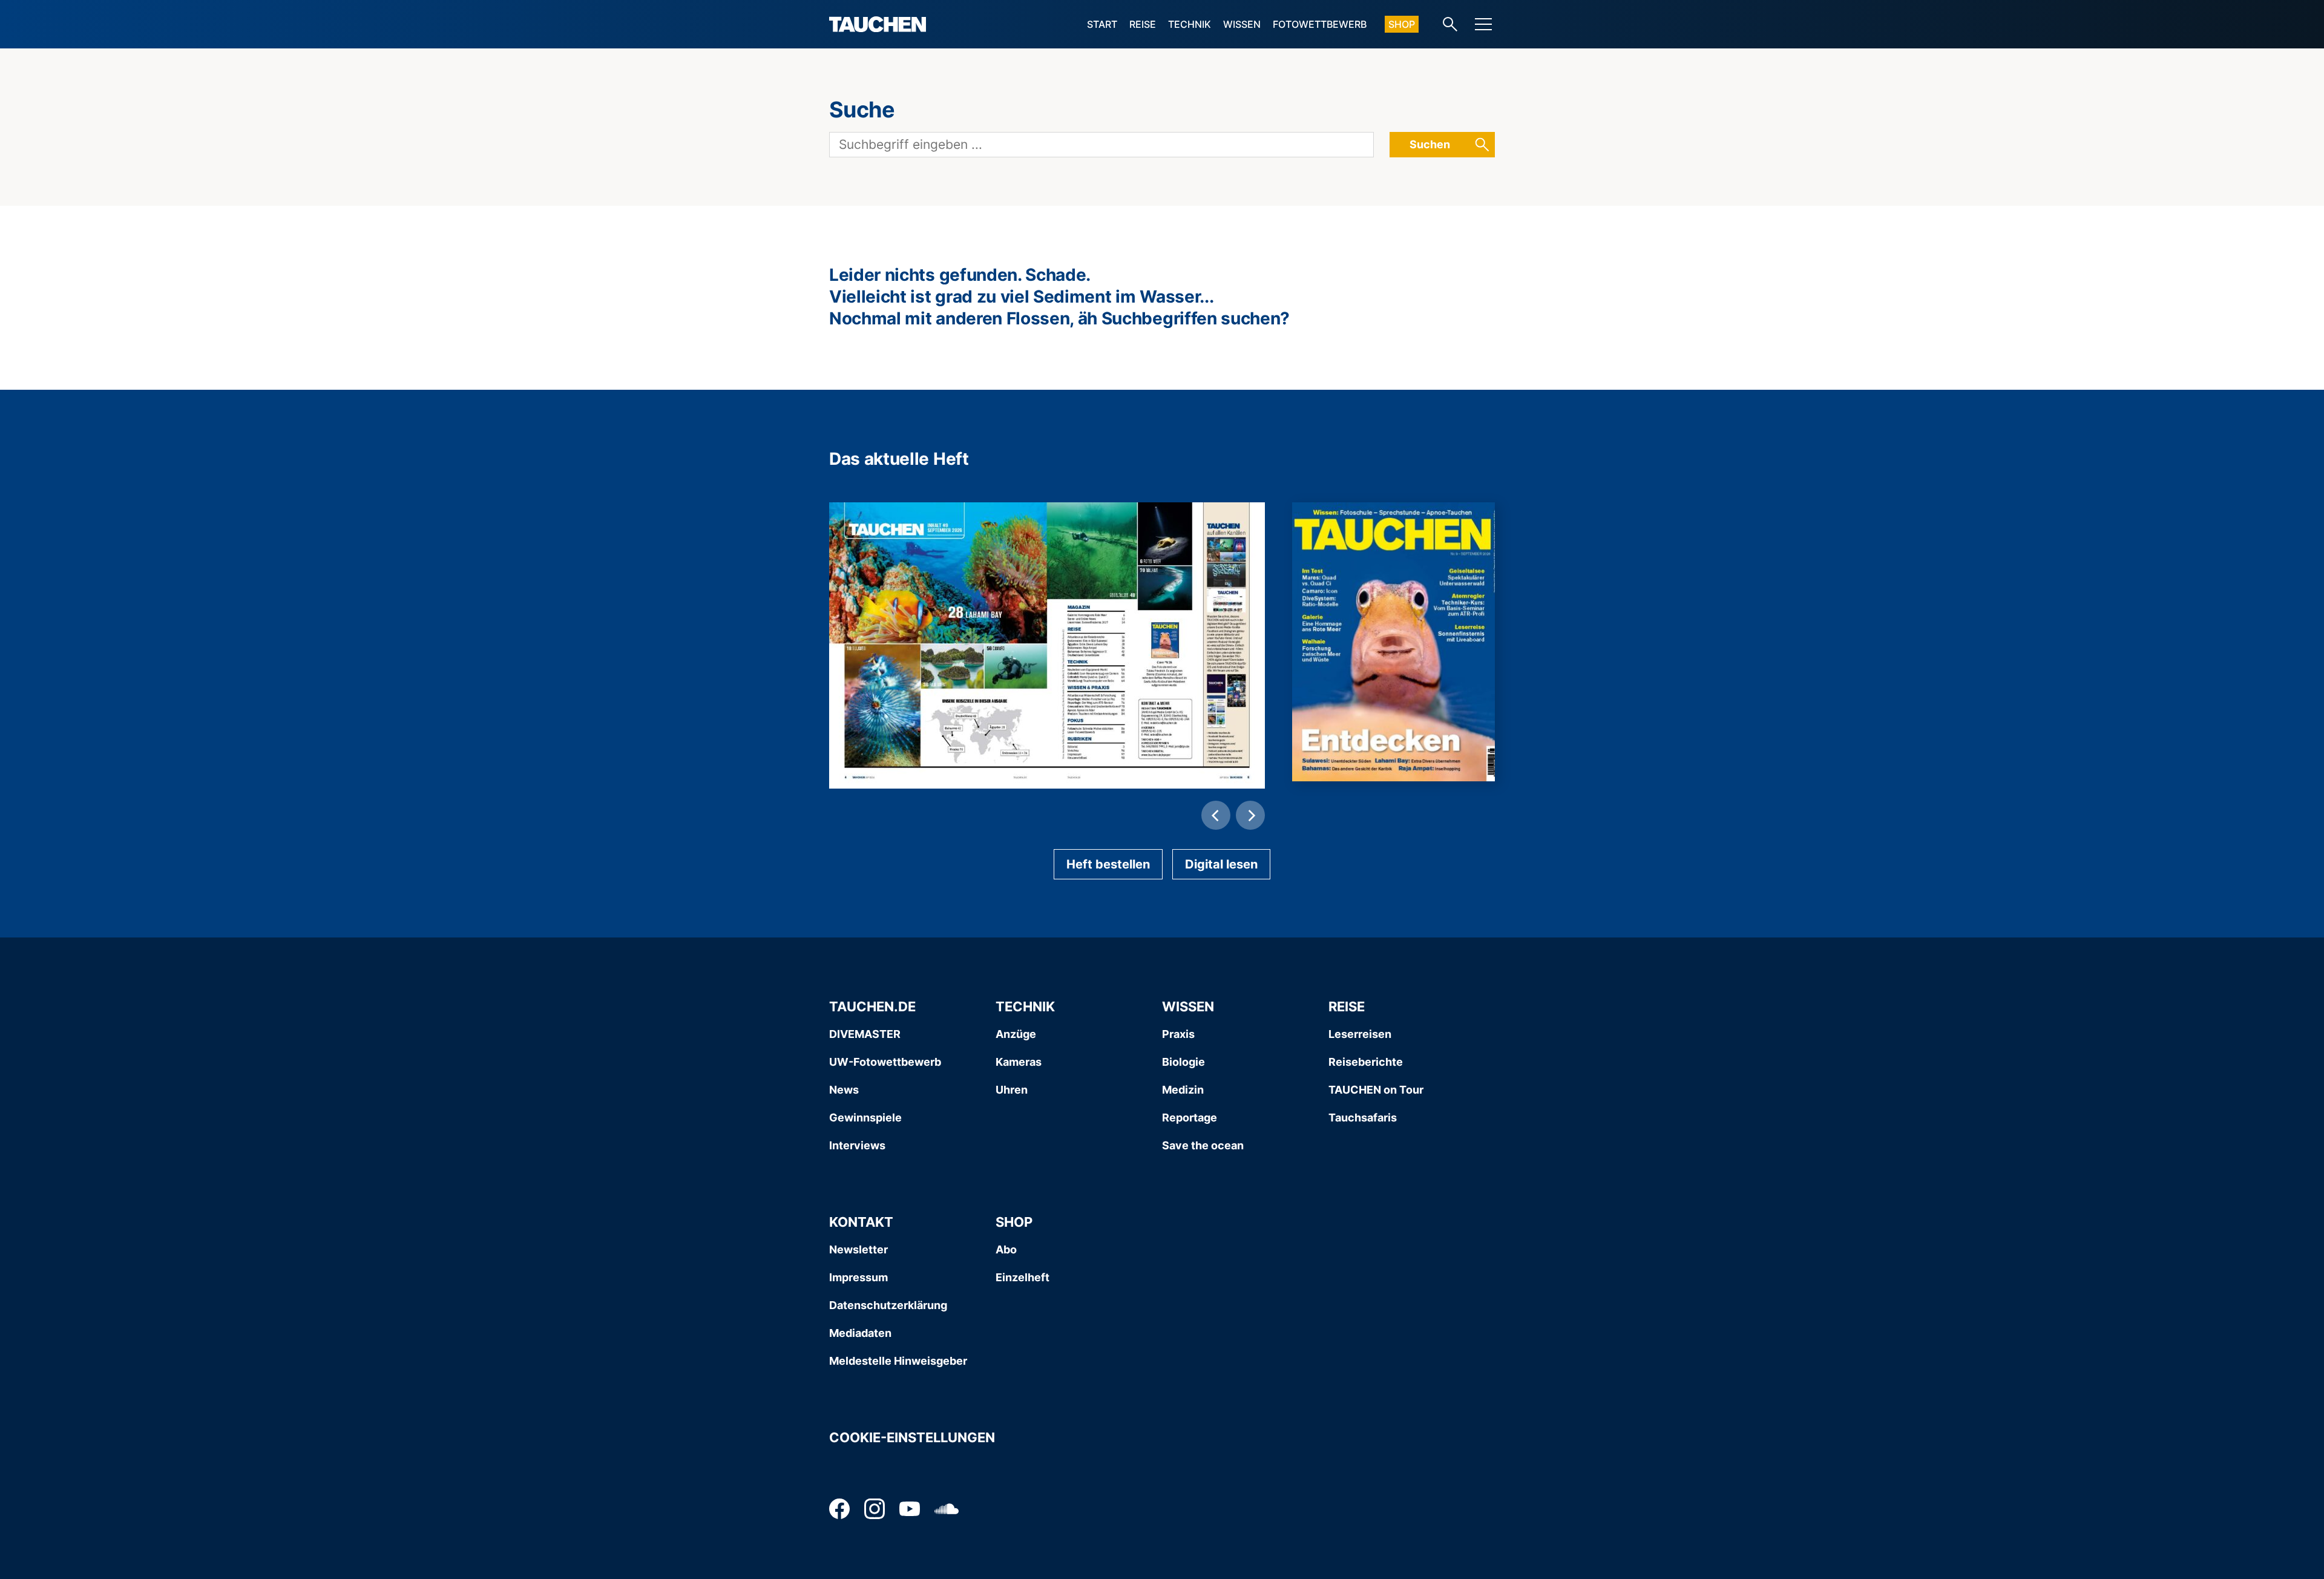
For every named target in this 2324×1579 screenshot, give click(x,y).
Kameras (1019, 1062)
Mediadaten (860, 1333)
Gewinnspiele (865, 1118)
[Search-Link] (1450, 24)
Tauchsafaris (1363, 1118)
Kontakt (861, 1222)
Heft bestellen (1108, 864)
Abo (1006, 1249)
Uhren (1012, 1090)
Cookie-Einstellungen (912, 1437)
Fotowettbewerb (1320, 24)
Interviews (857, 1145)
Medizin (1183, 1090)
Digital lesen (1221, 864)
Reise (1143, 24)
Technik (1190, 24)
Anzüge (1016, 1034)
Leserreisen (1360, 1034)
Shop (1402, 24)
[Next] (1250, 815)
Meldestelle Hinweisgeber (898, 1361)
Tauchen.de (872, 1006)
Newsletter (858, 1249)
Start (1102, 24)
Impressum (858, 1277)
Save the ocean (1203, 1145)
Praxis (1178, 1034)
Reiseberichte (1366, 1062)
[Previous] (1216, 815)
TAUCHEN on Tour (1376, 1090)
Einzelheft (1022, 1277)
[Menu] (1483, 24)
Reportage (1190, 1118)
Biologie (1183, 1062)
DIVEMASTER (865, 1034)
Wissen (1242, 24)
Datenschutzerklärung (888, 1305)
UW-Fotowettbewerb (885, 1062)
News (844, 1090)
